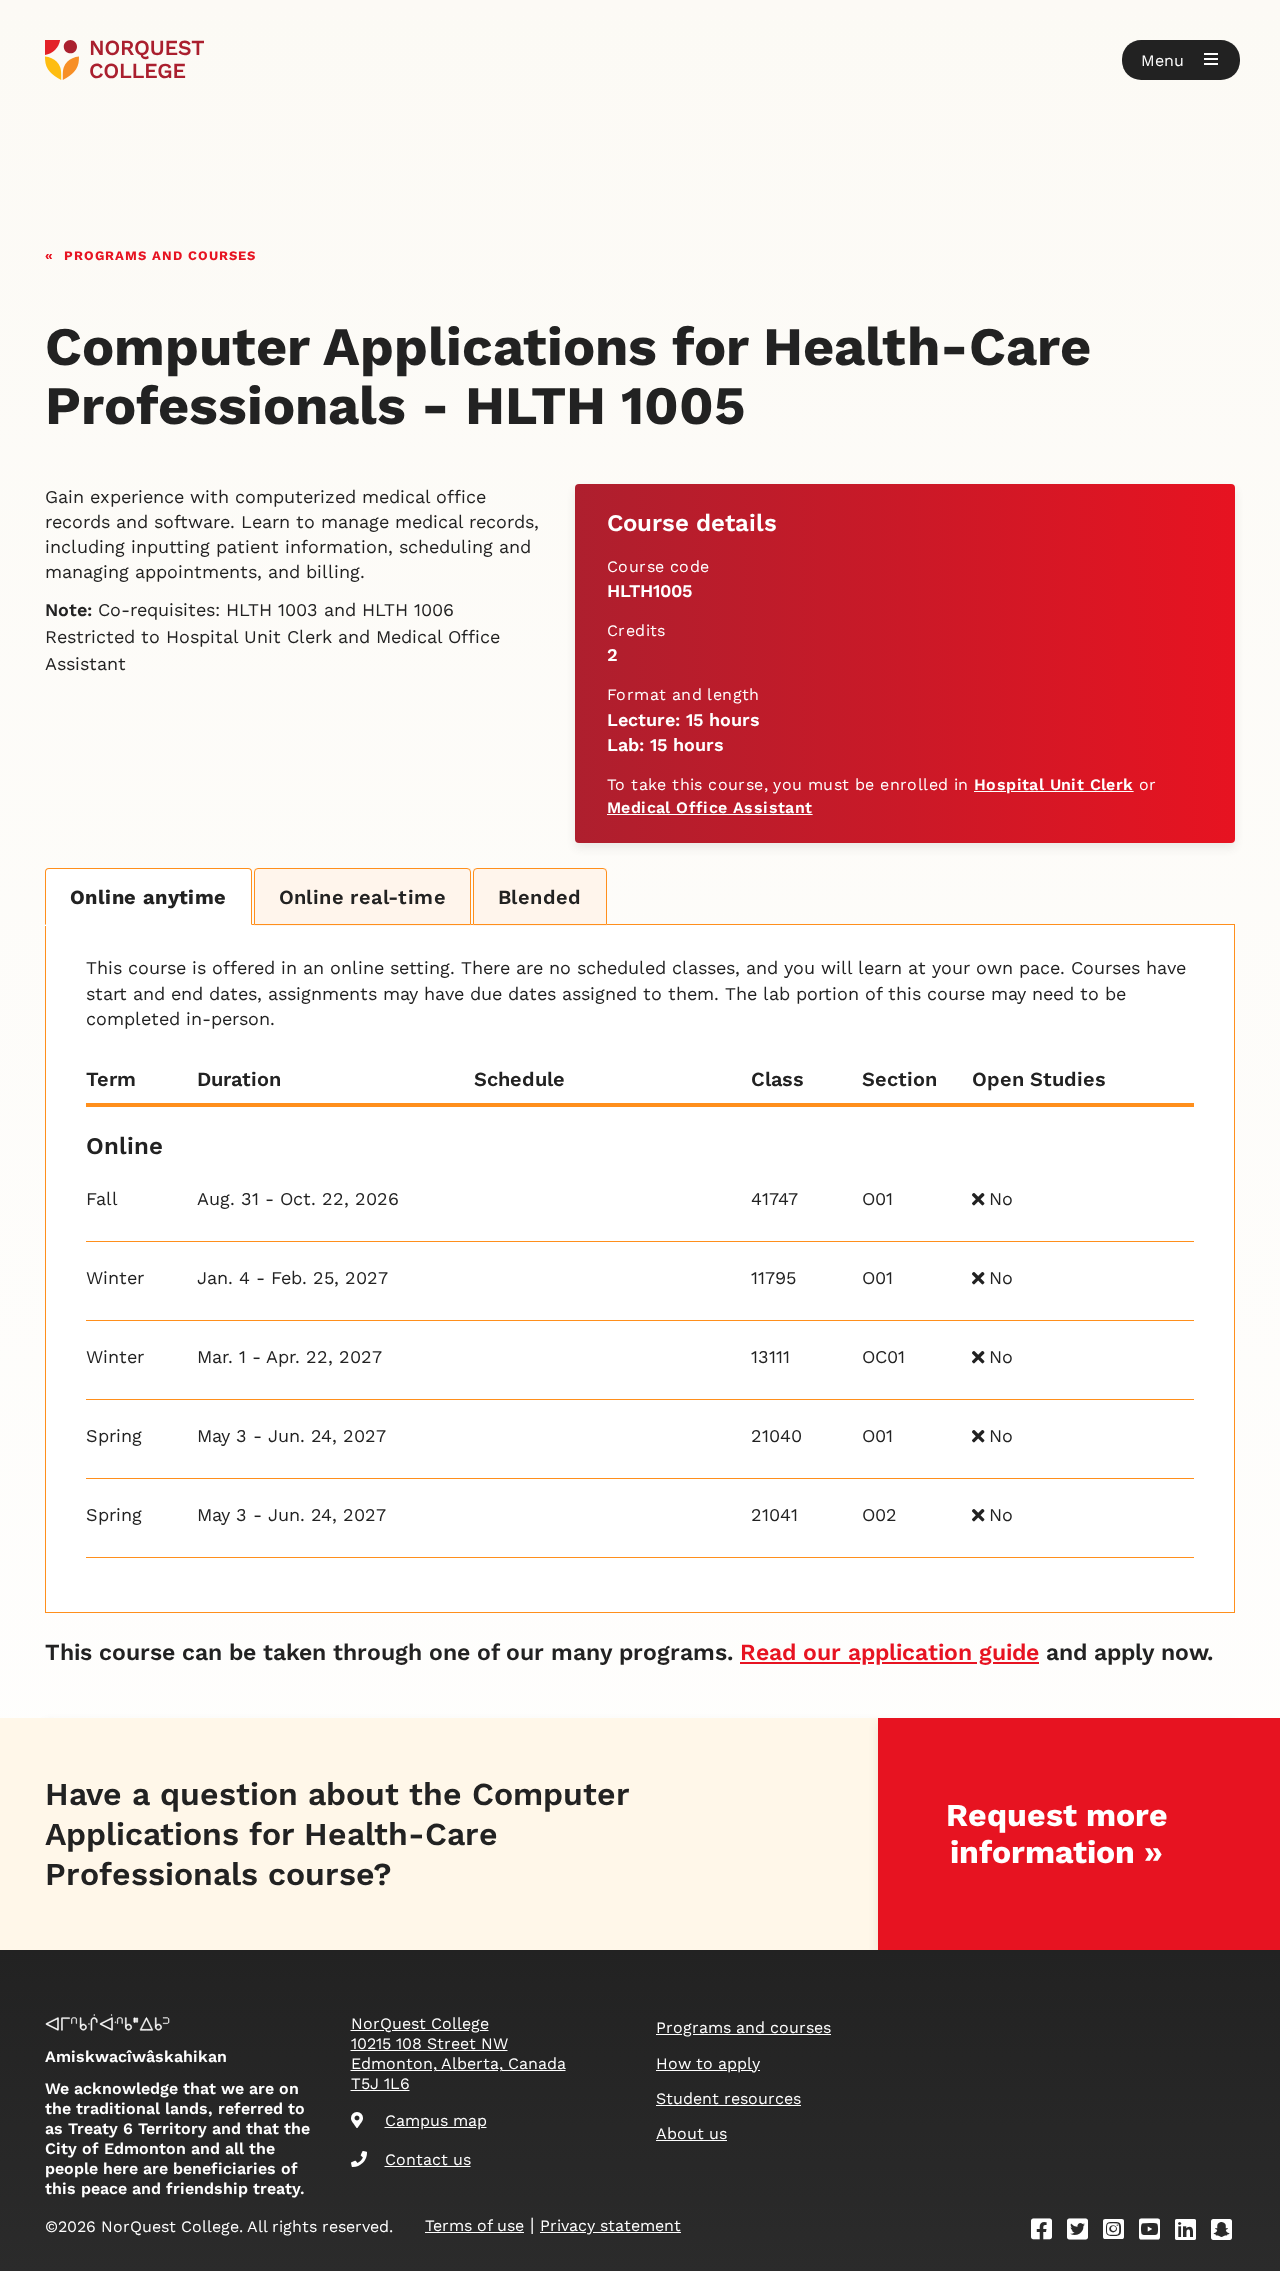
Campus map (436, 2120)
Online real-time (362, 897)
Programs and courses (160, 253)
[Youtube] (1156, 2232)
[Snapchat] (1228, 2232)
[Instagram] (1120, 2232)
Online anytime (148, 897)
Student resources (728, 2098)
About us (691, 2133)
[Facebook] (1048, 2232)
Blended (540, 897)
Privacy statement (610, 2225)
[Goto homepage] (124, 60)
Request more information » (1057, 1833)
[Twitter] (1084, 2232)
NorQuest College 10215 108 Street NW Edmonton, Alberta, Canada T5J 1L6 (458, 2053)
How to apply (708, 2063)
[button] (1181, 60)
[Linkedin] (1192, 2232)
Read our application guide (889, 1652)
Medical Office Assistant (710, 807)
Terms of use (474, 2225)
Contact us (428, 2159)
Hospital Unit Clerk (1054, 784)
